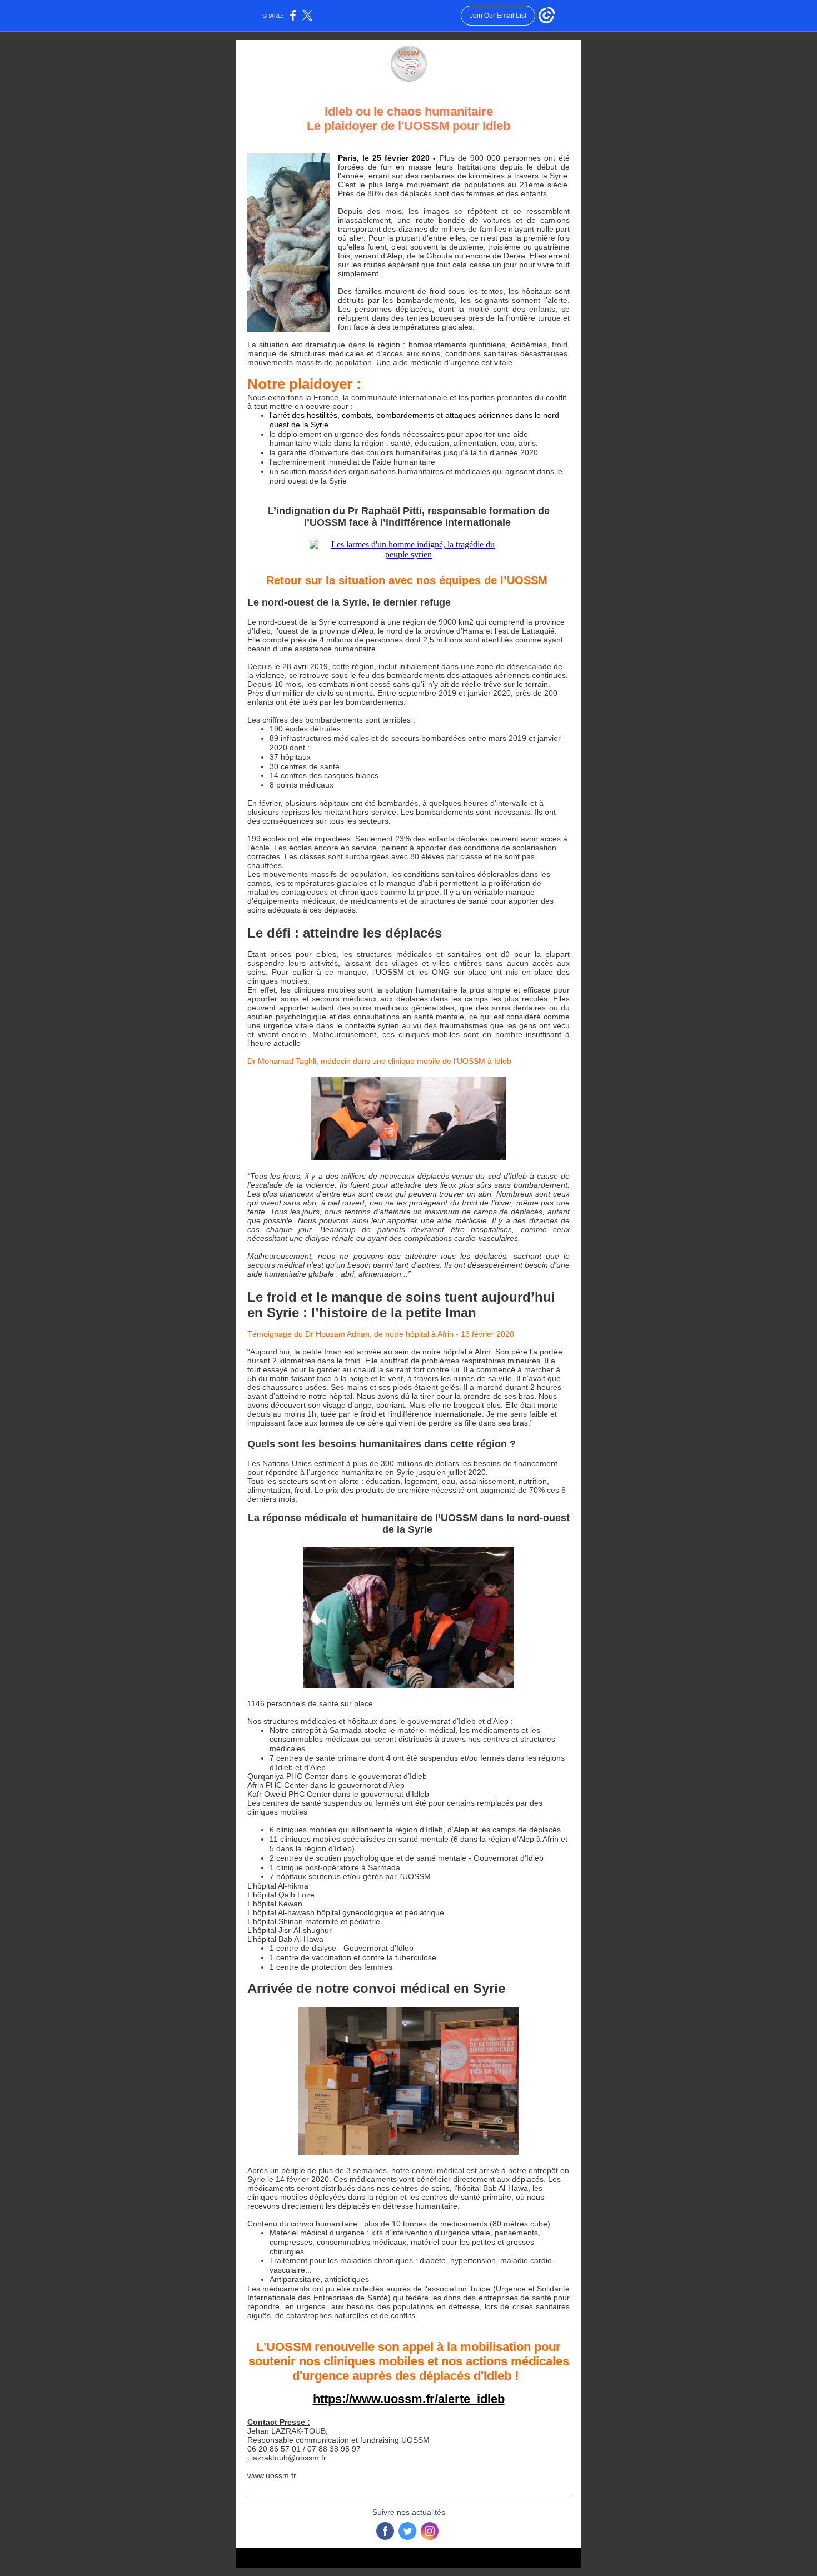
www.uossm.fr (272, 2475)
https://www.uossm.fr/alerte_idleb (409, 2399)
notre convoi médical (428, 2170)
